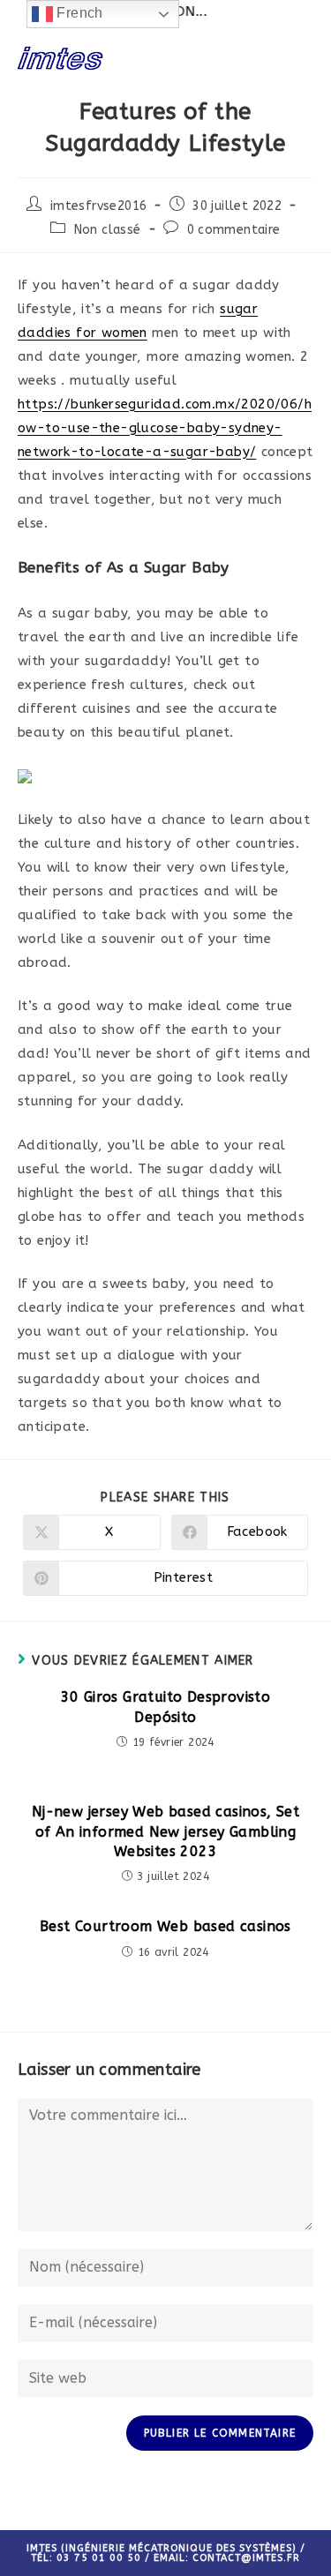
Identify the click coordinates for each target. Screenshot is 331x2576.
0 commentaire (234, 230)
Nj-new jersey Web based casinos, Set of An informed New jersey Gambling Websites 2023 (165, 1831)
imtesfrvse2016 (99, 206)
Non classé (108, 230)
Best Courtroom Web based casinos (165, 1926)
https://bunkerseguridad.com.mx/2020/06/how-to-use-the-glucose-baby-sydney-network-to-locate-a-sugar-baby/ (165, 428)
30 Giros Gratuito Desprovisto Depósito (166, 1707)
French (78, 13)
